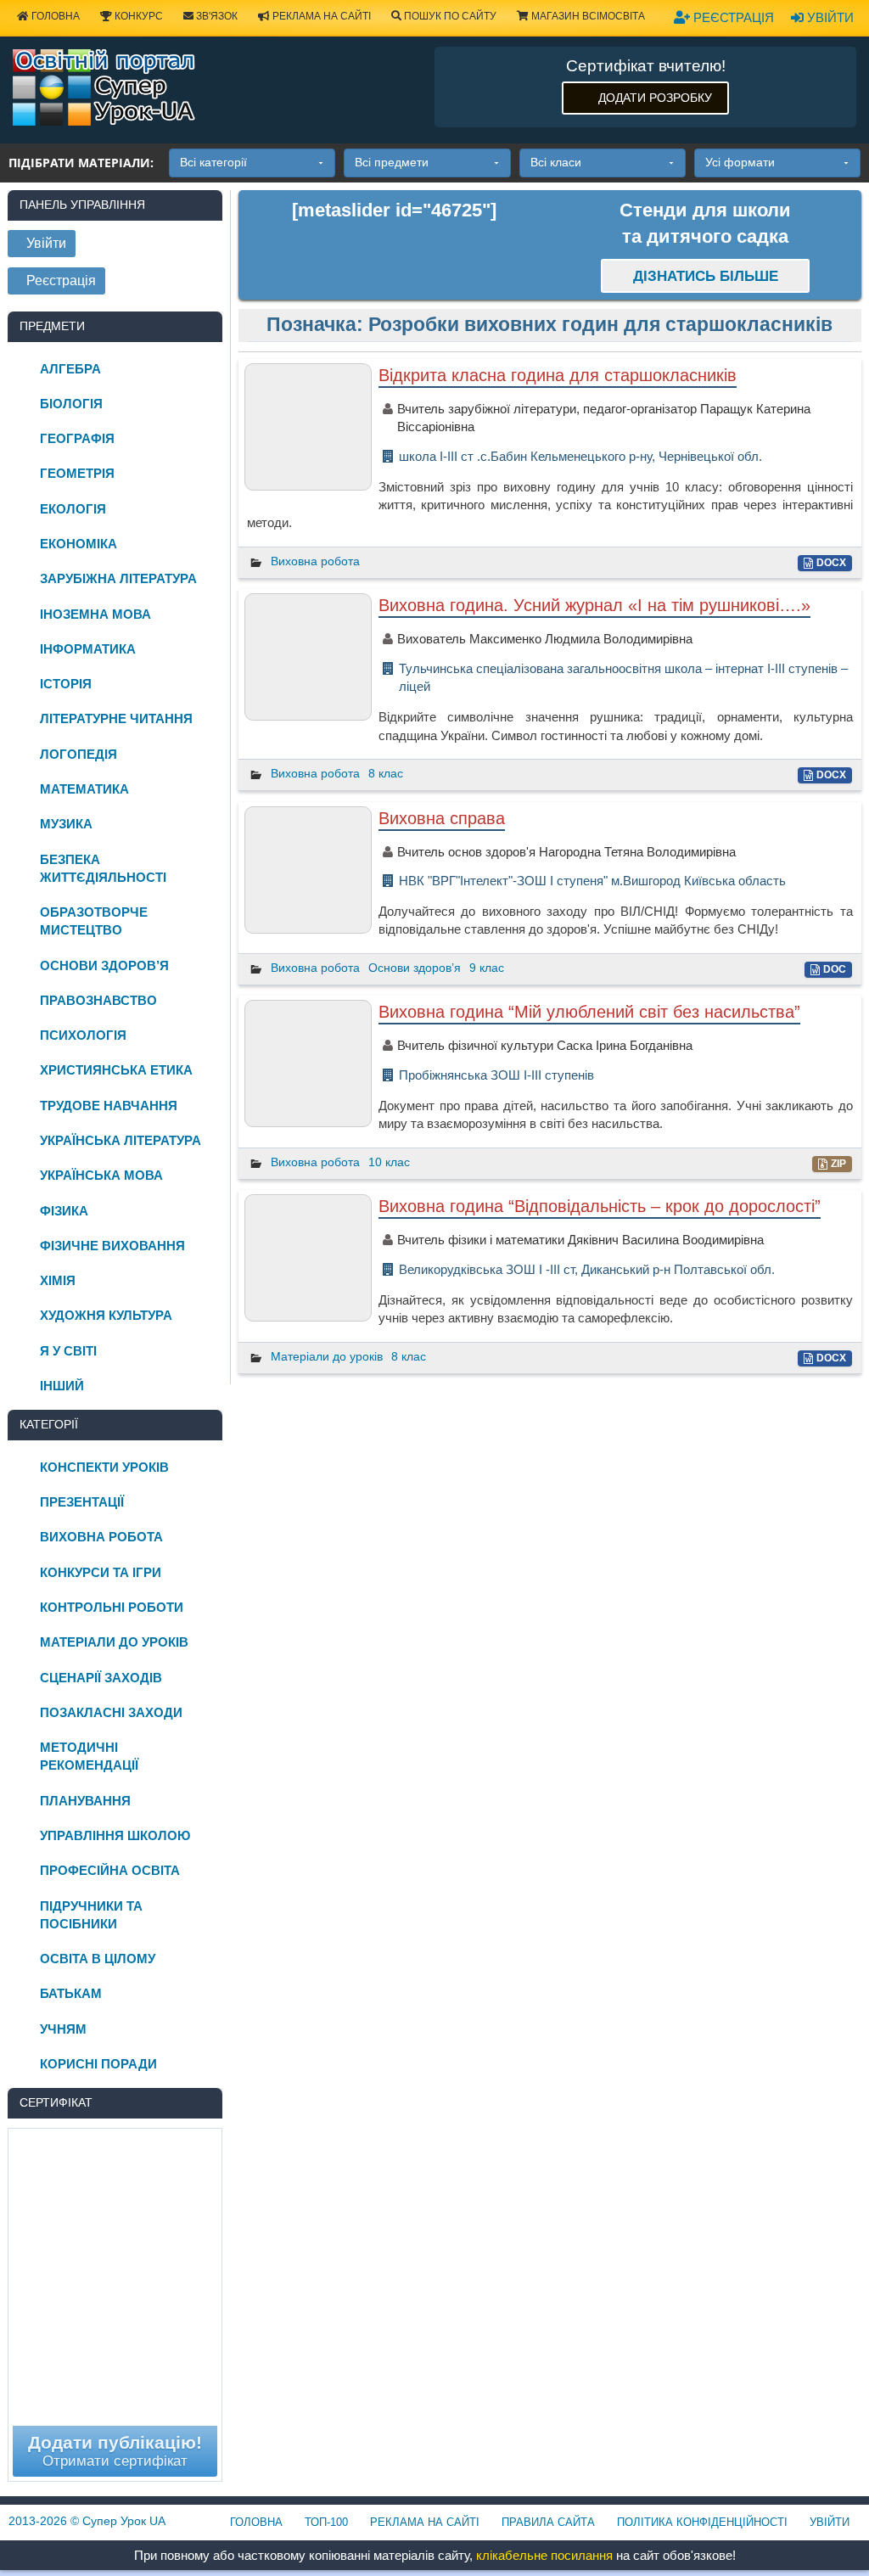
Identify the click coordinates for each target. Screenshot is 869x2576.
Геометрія (77, 473)
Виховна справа (442, 818)
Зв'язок (216, 16)
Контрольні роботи (112, 1607)
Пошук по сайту (449, 16)
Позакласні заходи (111, 1712)
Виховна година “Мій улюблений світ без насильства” (589, 1012)
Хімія (58, 1280)
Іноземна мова (95, 614)
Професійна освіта (110, 1870)
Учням (63, 2029)
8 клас (386, 773)
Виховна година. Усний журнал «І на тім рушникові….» (594, 605)
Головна (54, 16)
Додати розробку (655, 98)
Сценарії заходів (101, 1678)
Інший (62, 1386)
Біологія (71, 404)
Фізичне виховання (112, 1246)
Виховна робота (315, 561)
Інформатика (88, 649)
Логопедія (78, 754)
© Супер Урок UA (87, 2521)
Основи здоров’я (415, 968)
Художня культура (106, 1315)
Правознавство (98, 1000)
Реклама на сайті (320, 16)
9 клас (487, 968)
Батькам (71, 1993)
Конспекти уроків (104, 1467)
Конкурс (137, 16)
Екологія (73, 509)
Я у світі (68, 1351)
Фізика (64, 1211)
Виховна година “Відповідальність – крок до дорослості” (600, 1206)
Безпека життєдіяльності (103, 868)
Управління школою (115, 1835)
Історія (66, 684)
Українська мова (101, 1175)
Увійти (829, 17)
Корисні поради (98, 2064)
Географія (77, 438)
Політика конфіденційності (702, 2522)
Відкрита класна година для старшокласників (558, 375)
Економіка (78, 544)
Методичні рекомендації (89, 1756)
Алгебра (70, 369)
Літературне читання (116, 718)
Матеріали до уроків (327, 1356)
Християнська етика (116, 1070)
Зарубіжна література (118, 578)
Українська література (121, 1140)
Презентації (82, 1502)
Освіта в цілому (98, 1959)
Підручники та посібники (91, 1915)
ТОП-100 (326, 2522)
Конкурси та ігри (101, 1572)
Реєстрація (732, 17)
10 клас (389, 1162)
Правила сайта (548, 2522)
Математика (84, 789)
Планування (85, 1801)
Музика (66, 824)
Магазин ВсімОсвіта (587, 16)
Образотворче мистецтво (94, 921)
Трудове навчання (109, 1106)
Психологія (83, 1035)
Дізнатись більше (706, 276)
